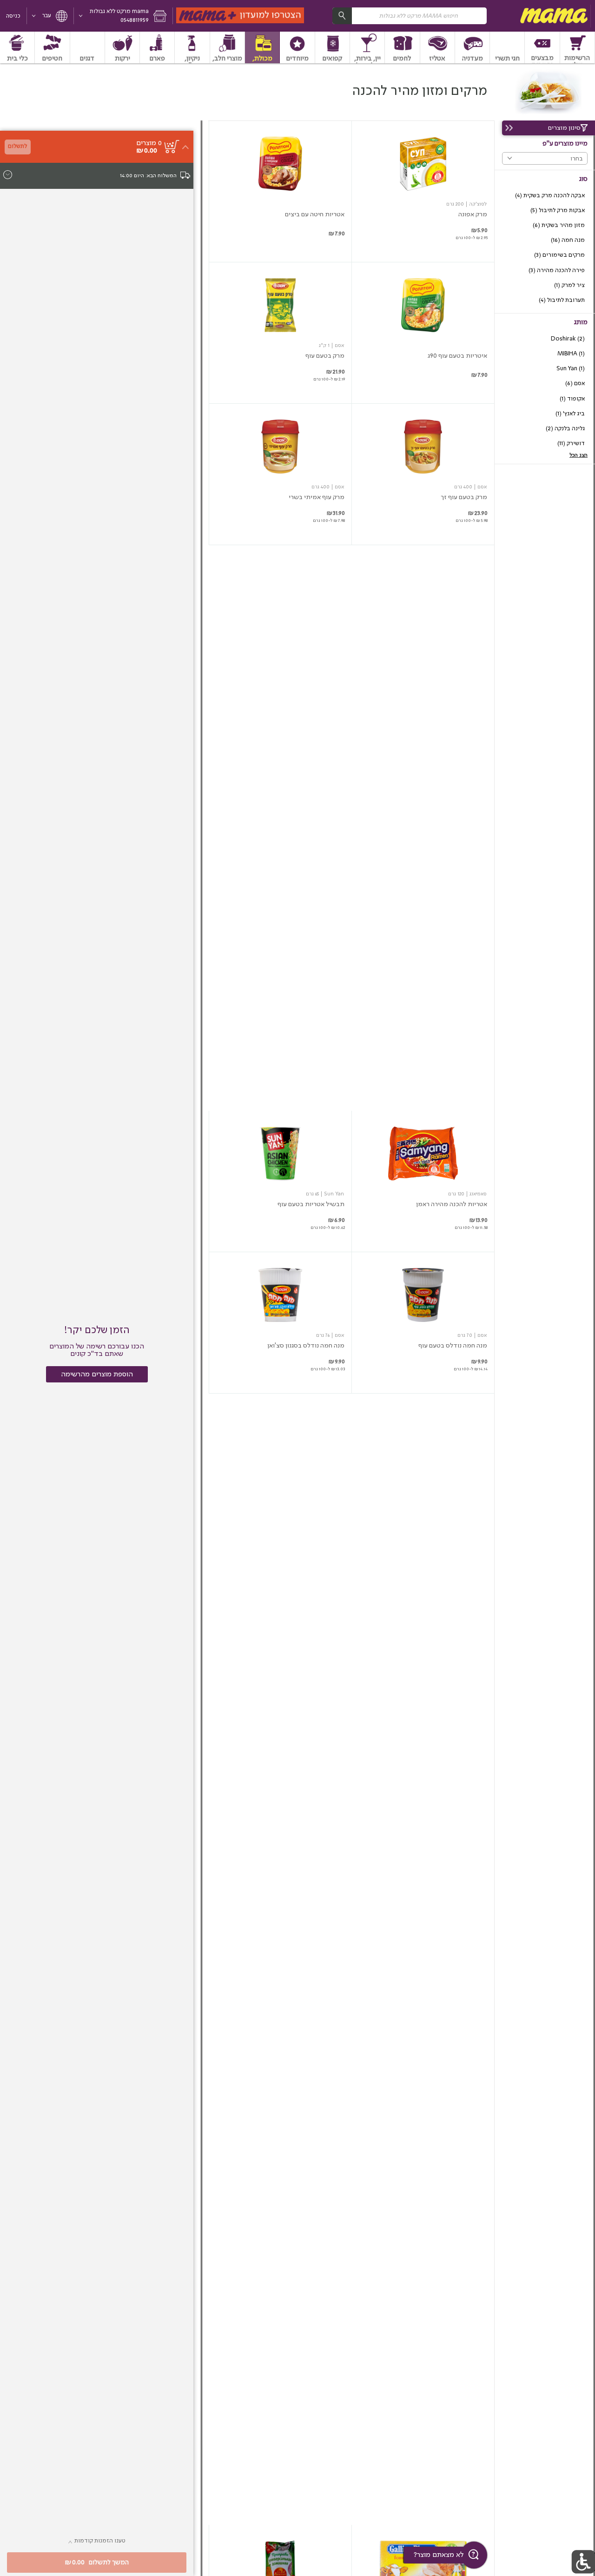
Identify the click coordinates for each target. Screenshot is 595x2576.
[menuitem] (578, 47)
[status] (149, 143)
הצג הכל (578, 455)
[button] (123, 16)
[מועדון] (241, 16)
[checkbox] (545, 196)
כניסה (13, 16)
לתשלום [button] (17, 146)
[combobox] (410, 16)
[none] (423, 191)
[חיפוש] (342, 16)
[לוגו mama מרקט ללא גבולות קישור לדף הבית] (553, 16)
